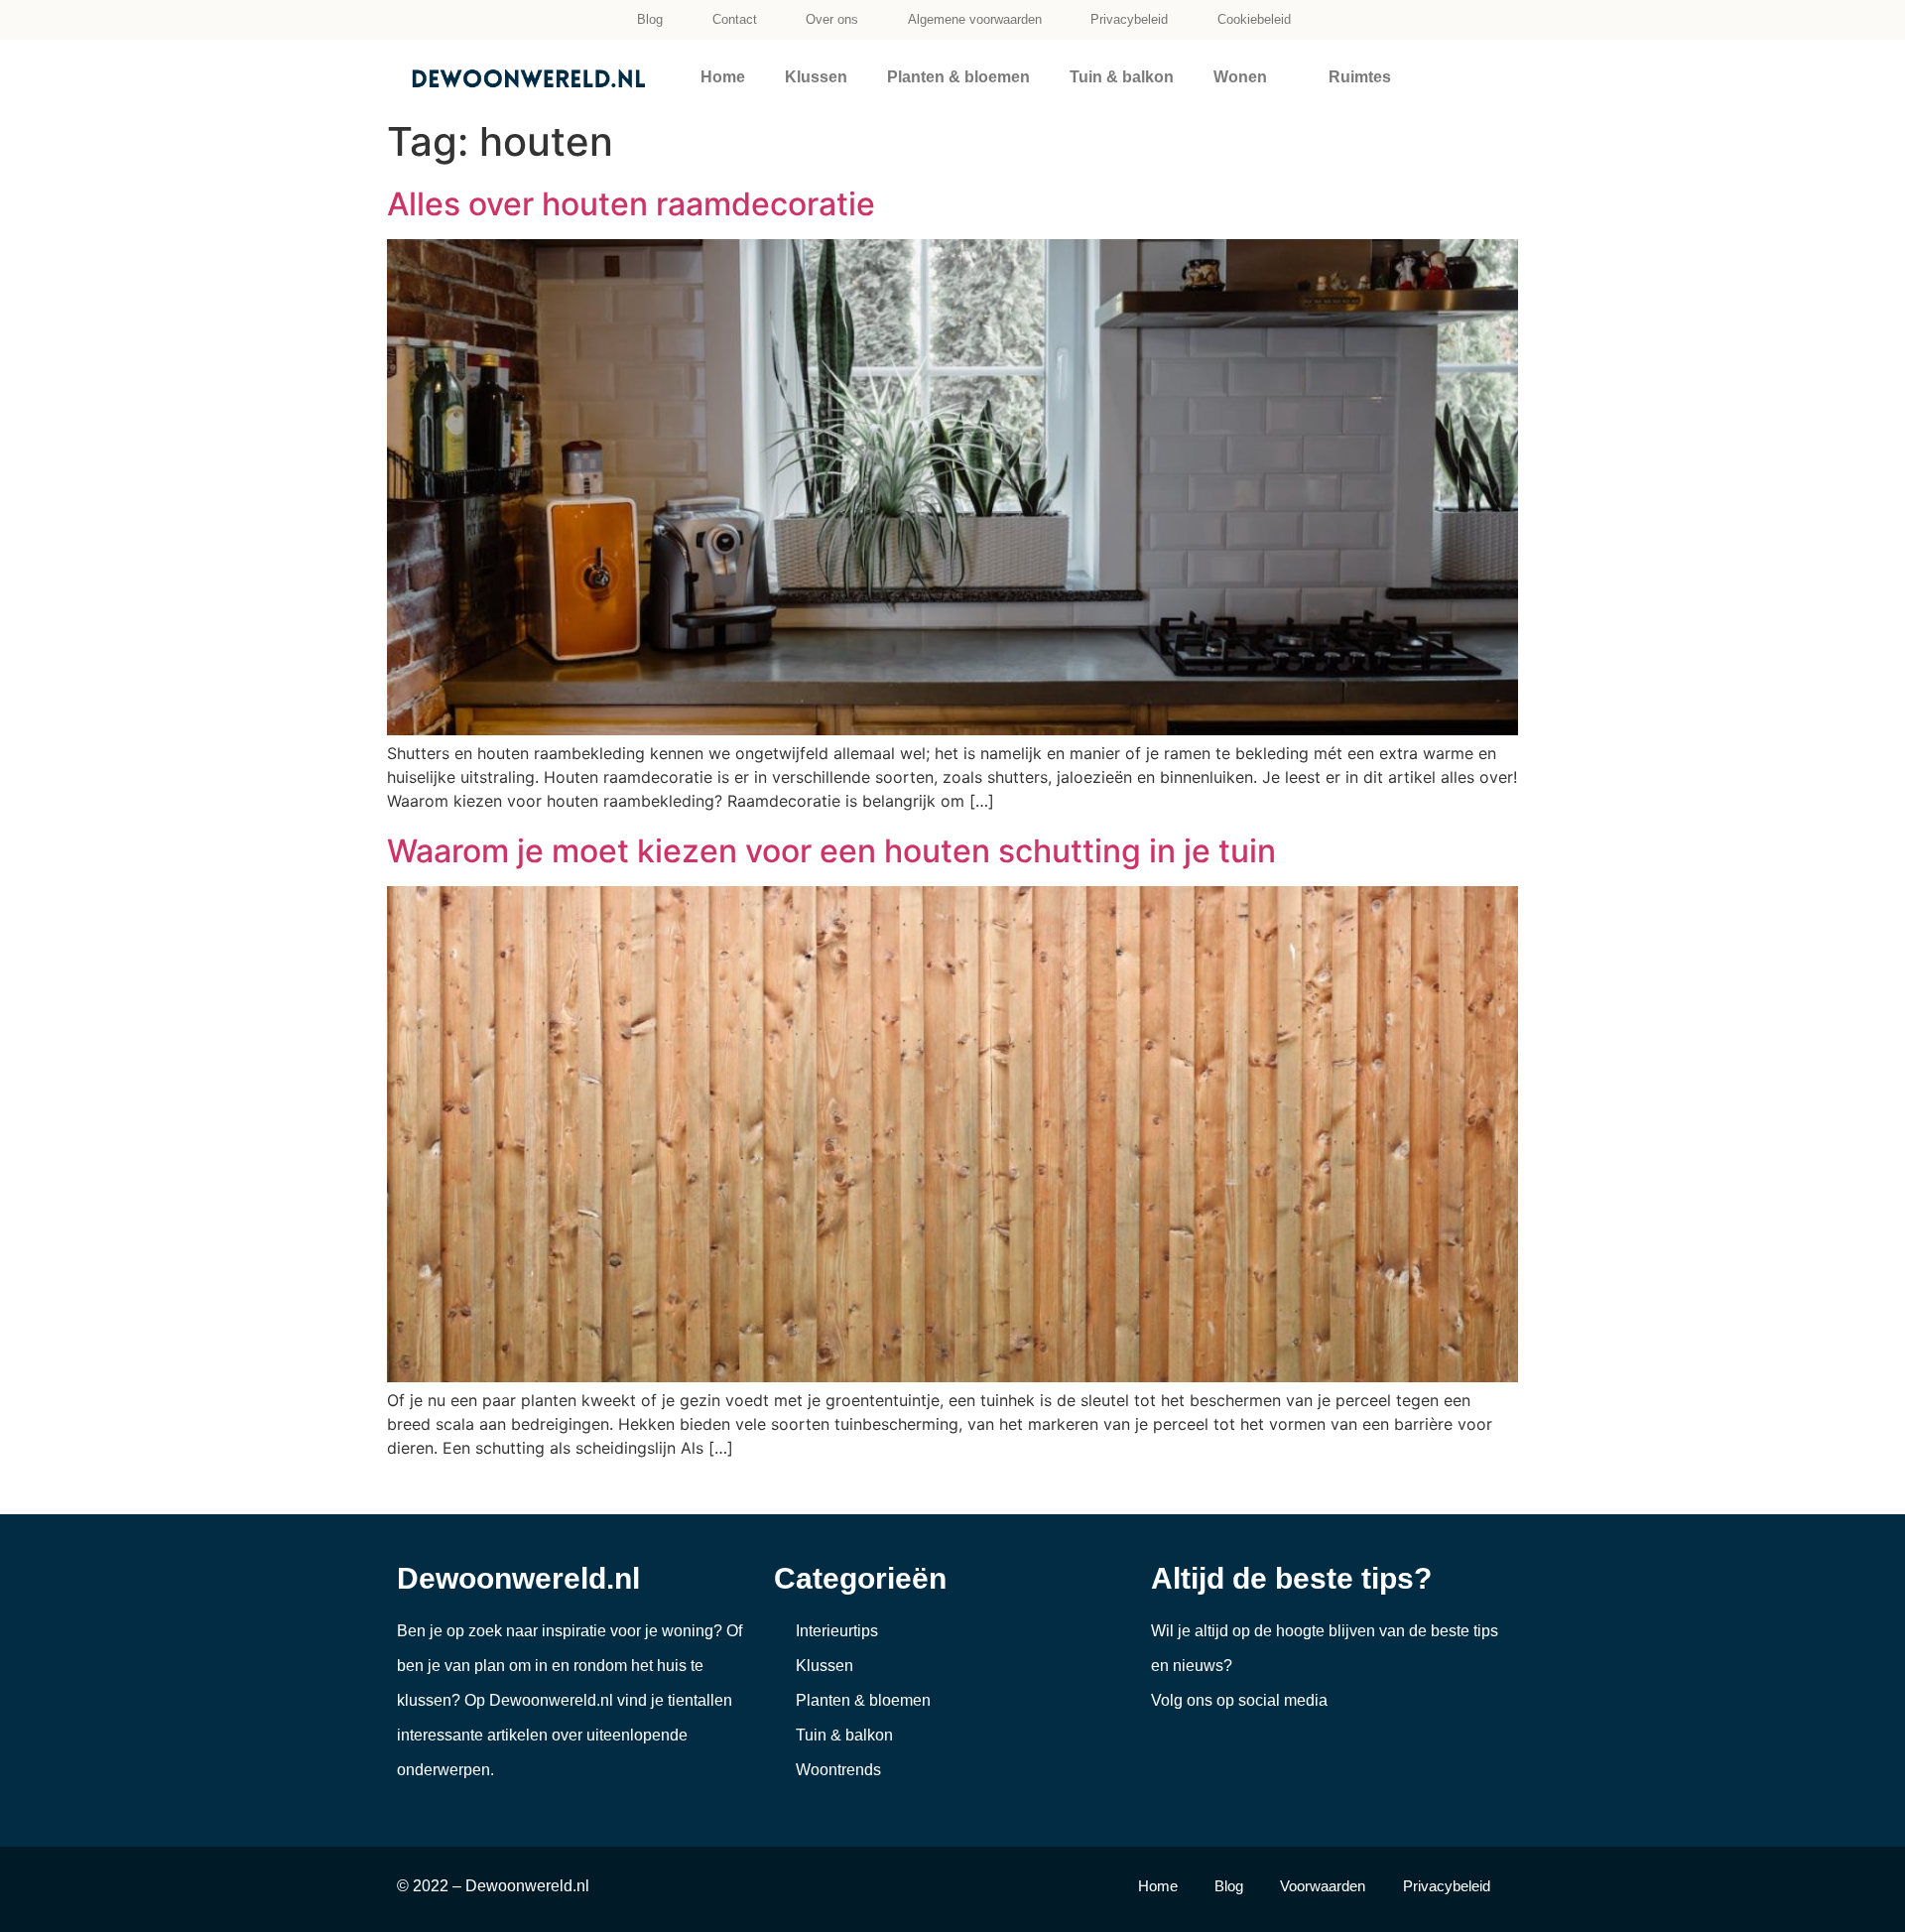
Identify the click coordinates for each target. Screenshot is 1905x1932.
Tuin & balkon (1122, 77)
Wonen (1240, 77)
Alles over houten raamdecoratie (631, 204)
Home (723, 77)
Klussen (816, 77)
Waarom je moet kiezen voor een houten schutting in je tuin (831, 851)
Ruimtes (1360, 77)
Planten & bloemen (958, 77)
